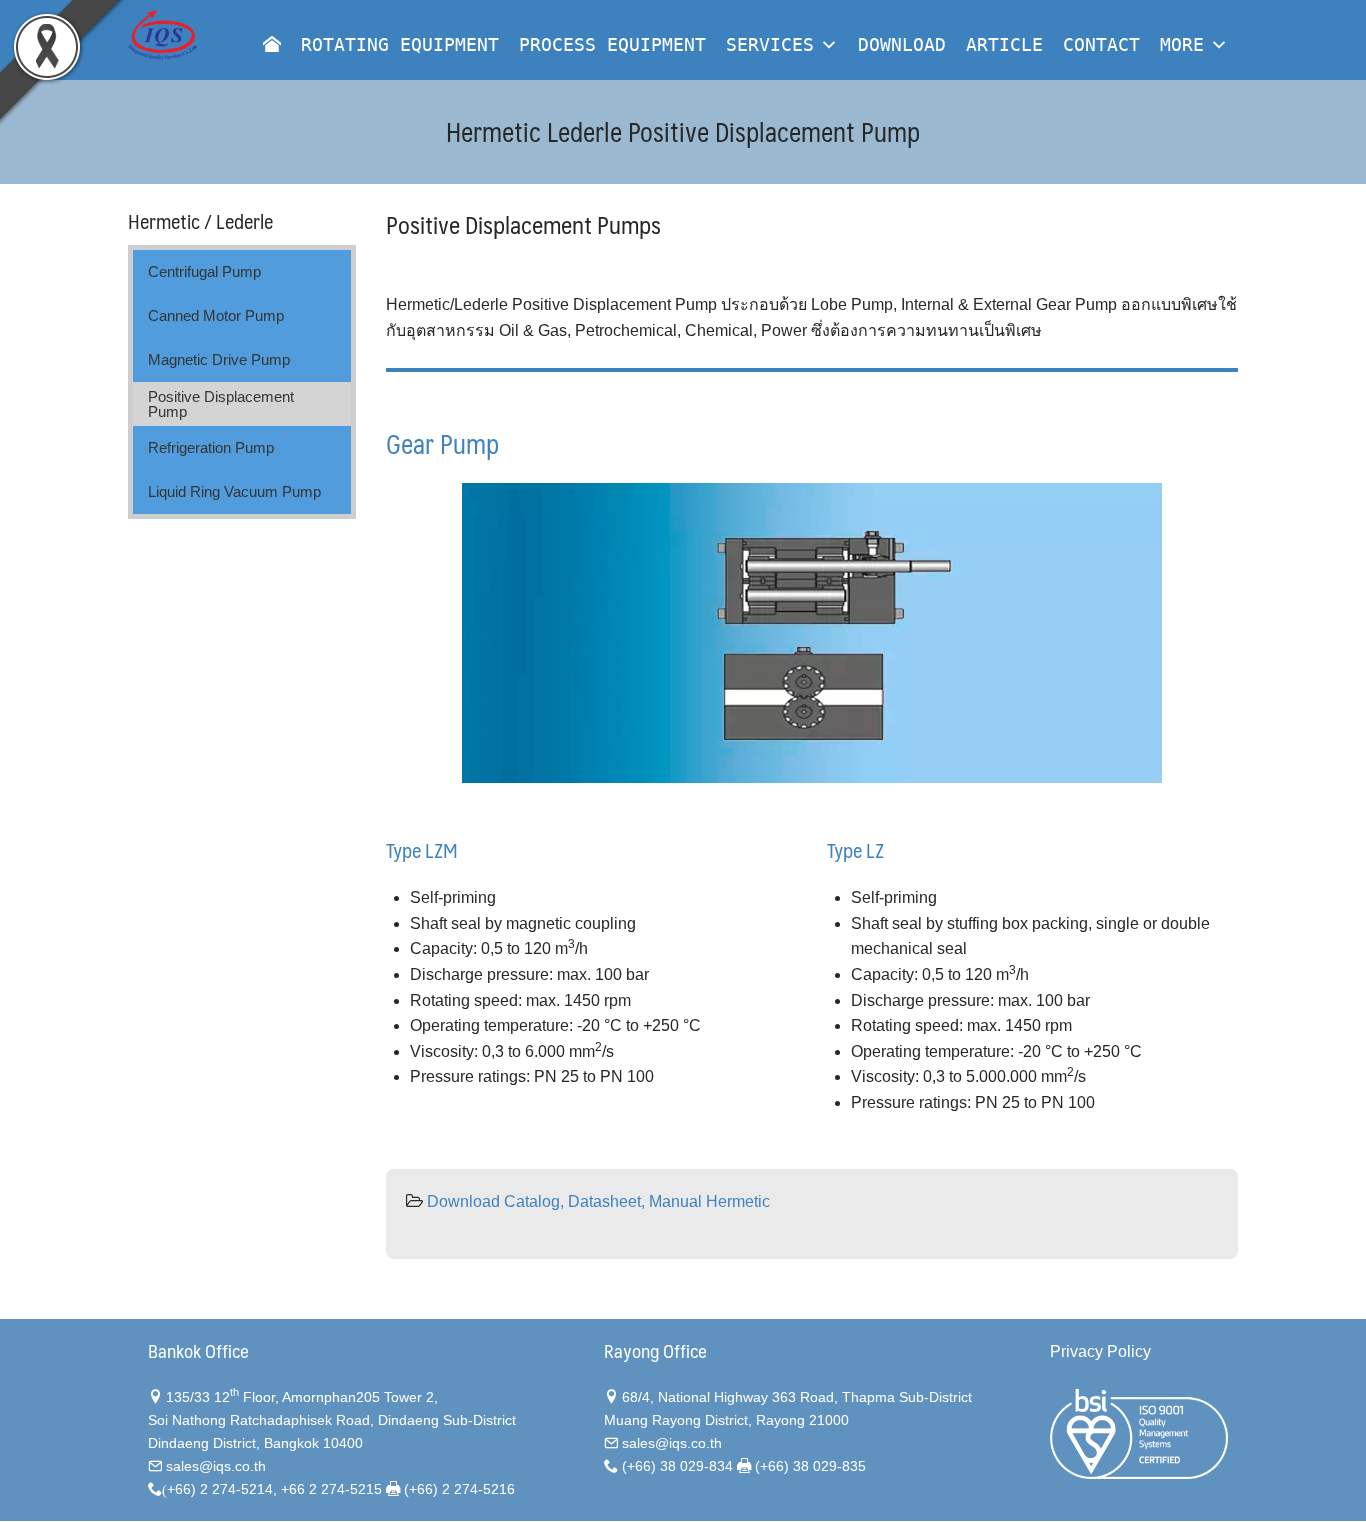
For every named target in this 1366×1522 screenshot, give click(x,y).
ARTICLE (1004, 44)
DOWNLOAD (902, 44)
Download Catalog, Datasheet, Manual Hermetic (598, 1201)
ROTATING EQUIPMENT (400, 44)
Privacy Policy (1100, 1351)
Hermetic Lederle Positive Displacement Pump (683, 131)
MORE (1182, 44)
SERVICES (770, 44)
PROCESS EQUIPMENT (612, 44)
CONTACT (1101, 44)
